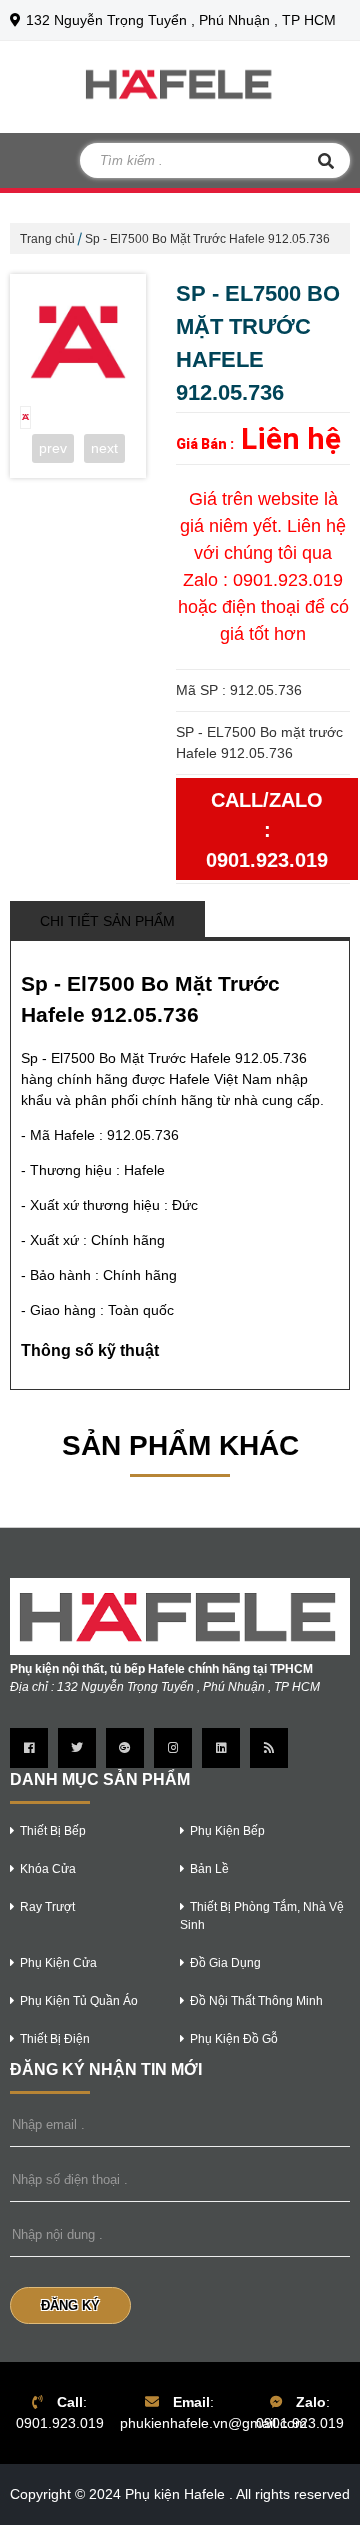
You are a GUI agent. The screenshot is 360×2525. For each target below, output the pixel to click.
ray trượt (47, 1907)
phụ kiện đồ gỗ (234, 2039)
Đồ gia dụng (225, 1963)
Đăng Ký (70, 2305)
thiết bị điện (55, 2039)
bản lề (209, 1869)
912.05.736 (143, 1135)
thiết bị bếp (53, 1831)
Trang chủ (47, 239)
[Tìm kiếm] (326, 160)
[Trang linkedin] (221, 1748)
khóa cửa (48, 1869)
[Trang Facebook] (29, 1748)
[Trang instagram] (173, 1748)
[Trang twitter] (77, 1748)
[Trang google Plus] (125, 1748)
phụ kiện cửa (58, 1963)
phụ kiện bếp (227, 1831)
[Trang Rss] (269, 1748)
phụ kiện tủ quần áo (79, 2001)
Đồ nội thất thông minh (256, 2001)
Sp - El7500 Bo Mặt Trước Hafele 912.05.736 (207, 239)
